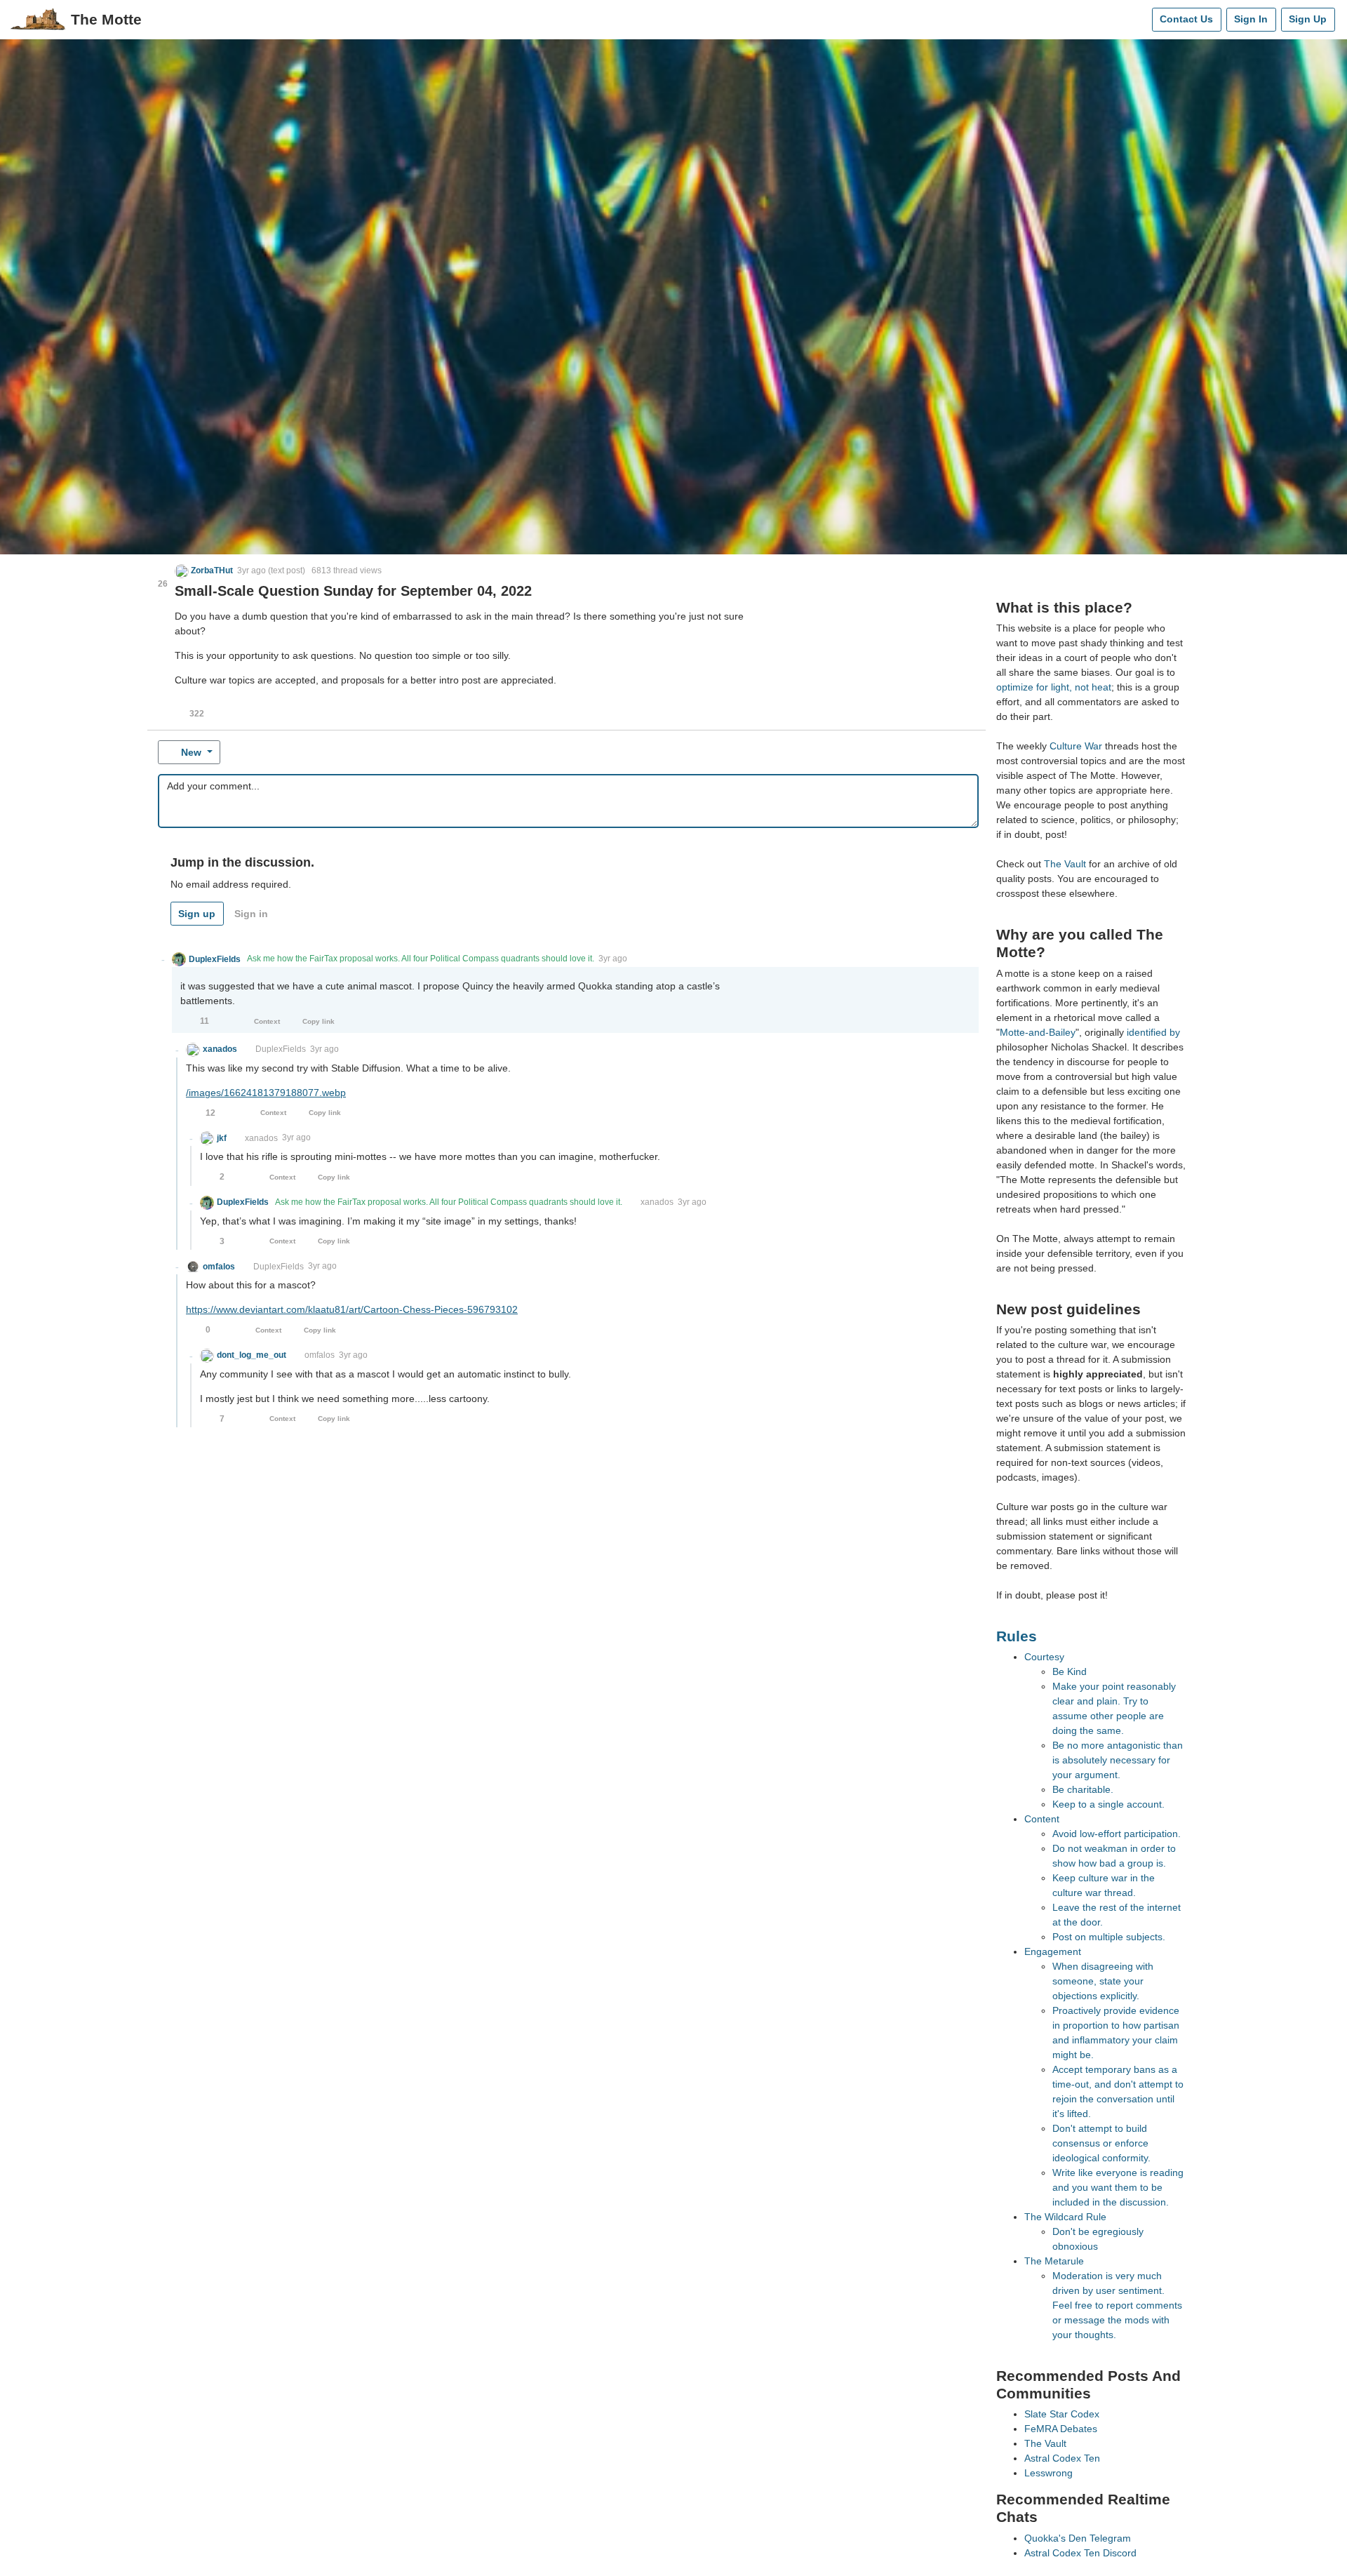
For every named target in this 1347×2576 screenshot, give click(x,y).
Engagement (1053, 1951)
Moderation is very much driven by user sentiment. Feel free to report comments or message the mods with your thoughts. (1117, 2305)
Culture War (1076, 746)
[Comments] (1138, 20)
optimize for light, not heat (1054, 687)
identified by (1153, 1032)
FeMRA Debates (1061, 2429)
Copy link (319, 1021)
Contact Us (1186, 19)
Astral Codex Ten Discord (1080, 2553)
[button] (204, 570)
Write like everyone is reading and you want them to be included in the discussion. (1118, 2187)
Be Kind (1070, 1671)
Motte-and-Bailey (1038, 1032)
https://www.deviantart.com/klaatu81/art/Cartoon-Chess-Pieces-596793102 (352, 1309)
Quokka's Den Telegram (1078, 2538)
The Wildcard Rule (1065, 2217)
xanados (261, 1138)
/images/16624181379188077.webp (266, 1093)
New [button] (191, 752)
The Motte (106, 19)
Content (1042, 1819)
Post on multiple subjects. (1109, 1937)
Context (267, 1021)
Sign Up (1308, 19)
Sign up (197, 914)
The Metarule (1054, 2261)
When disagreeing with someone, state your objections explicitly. (1103, 1981)
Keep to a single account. (1108, 1804)
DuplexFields (281, 1049)
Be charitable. (1083, 1789)
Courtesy (1044, 1657)
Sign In (1251, 19)
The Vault (1065, 864)
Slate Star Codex (1062, 2414)
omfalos (320, 1355)
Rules (1017, 1636)
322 (197, 714)
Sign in (251, 914)
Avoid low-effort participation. (1117, 1834)
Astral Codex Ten (1062, 2458)
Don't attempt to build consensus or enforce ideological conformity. (1101, 2143)
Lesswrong (1048, 2473)
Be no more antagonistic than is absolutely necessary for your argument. (1118, 1760)
